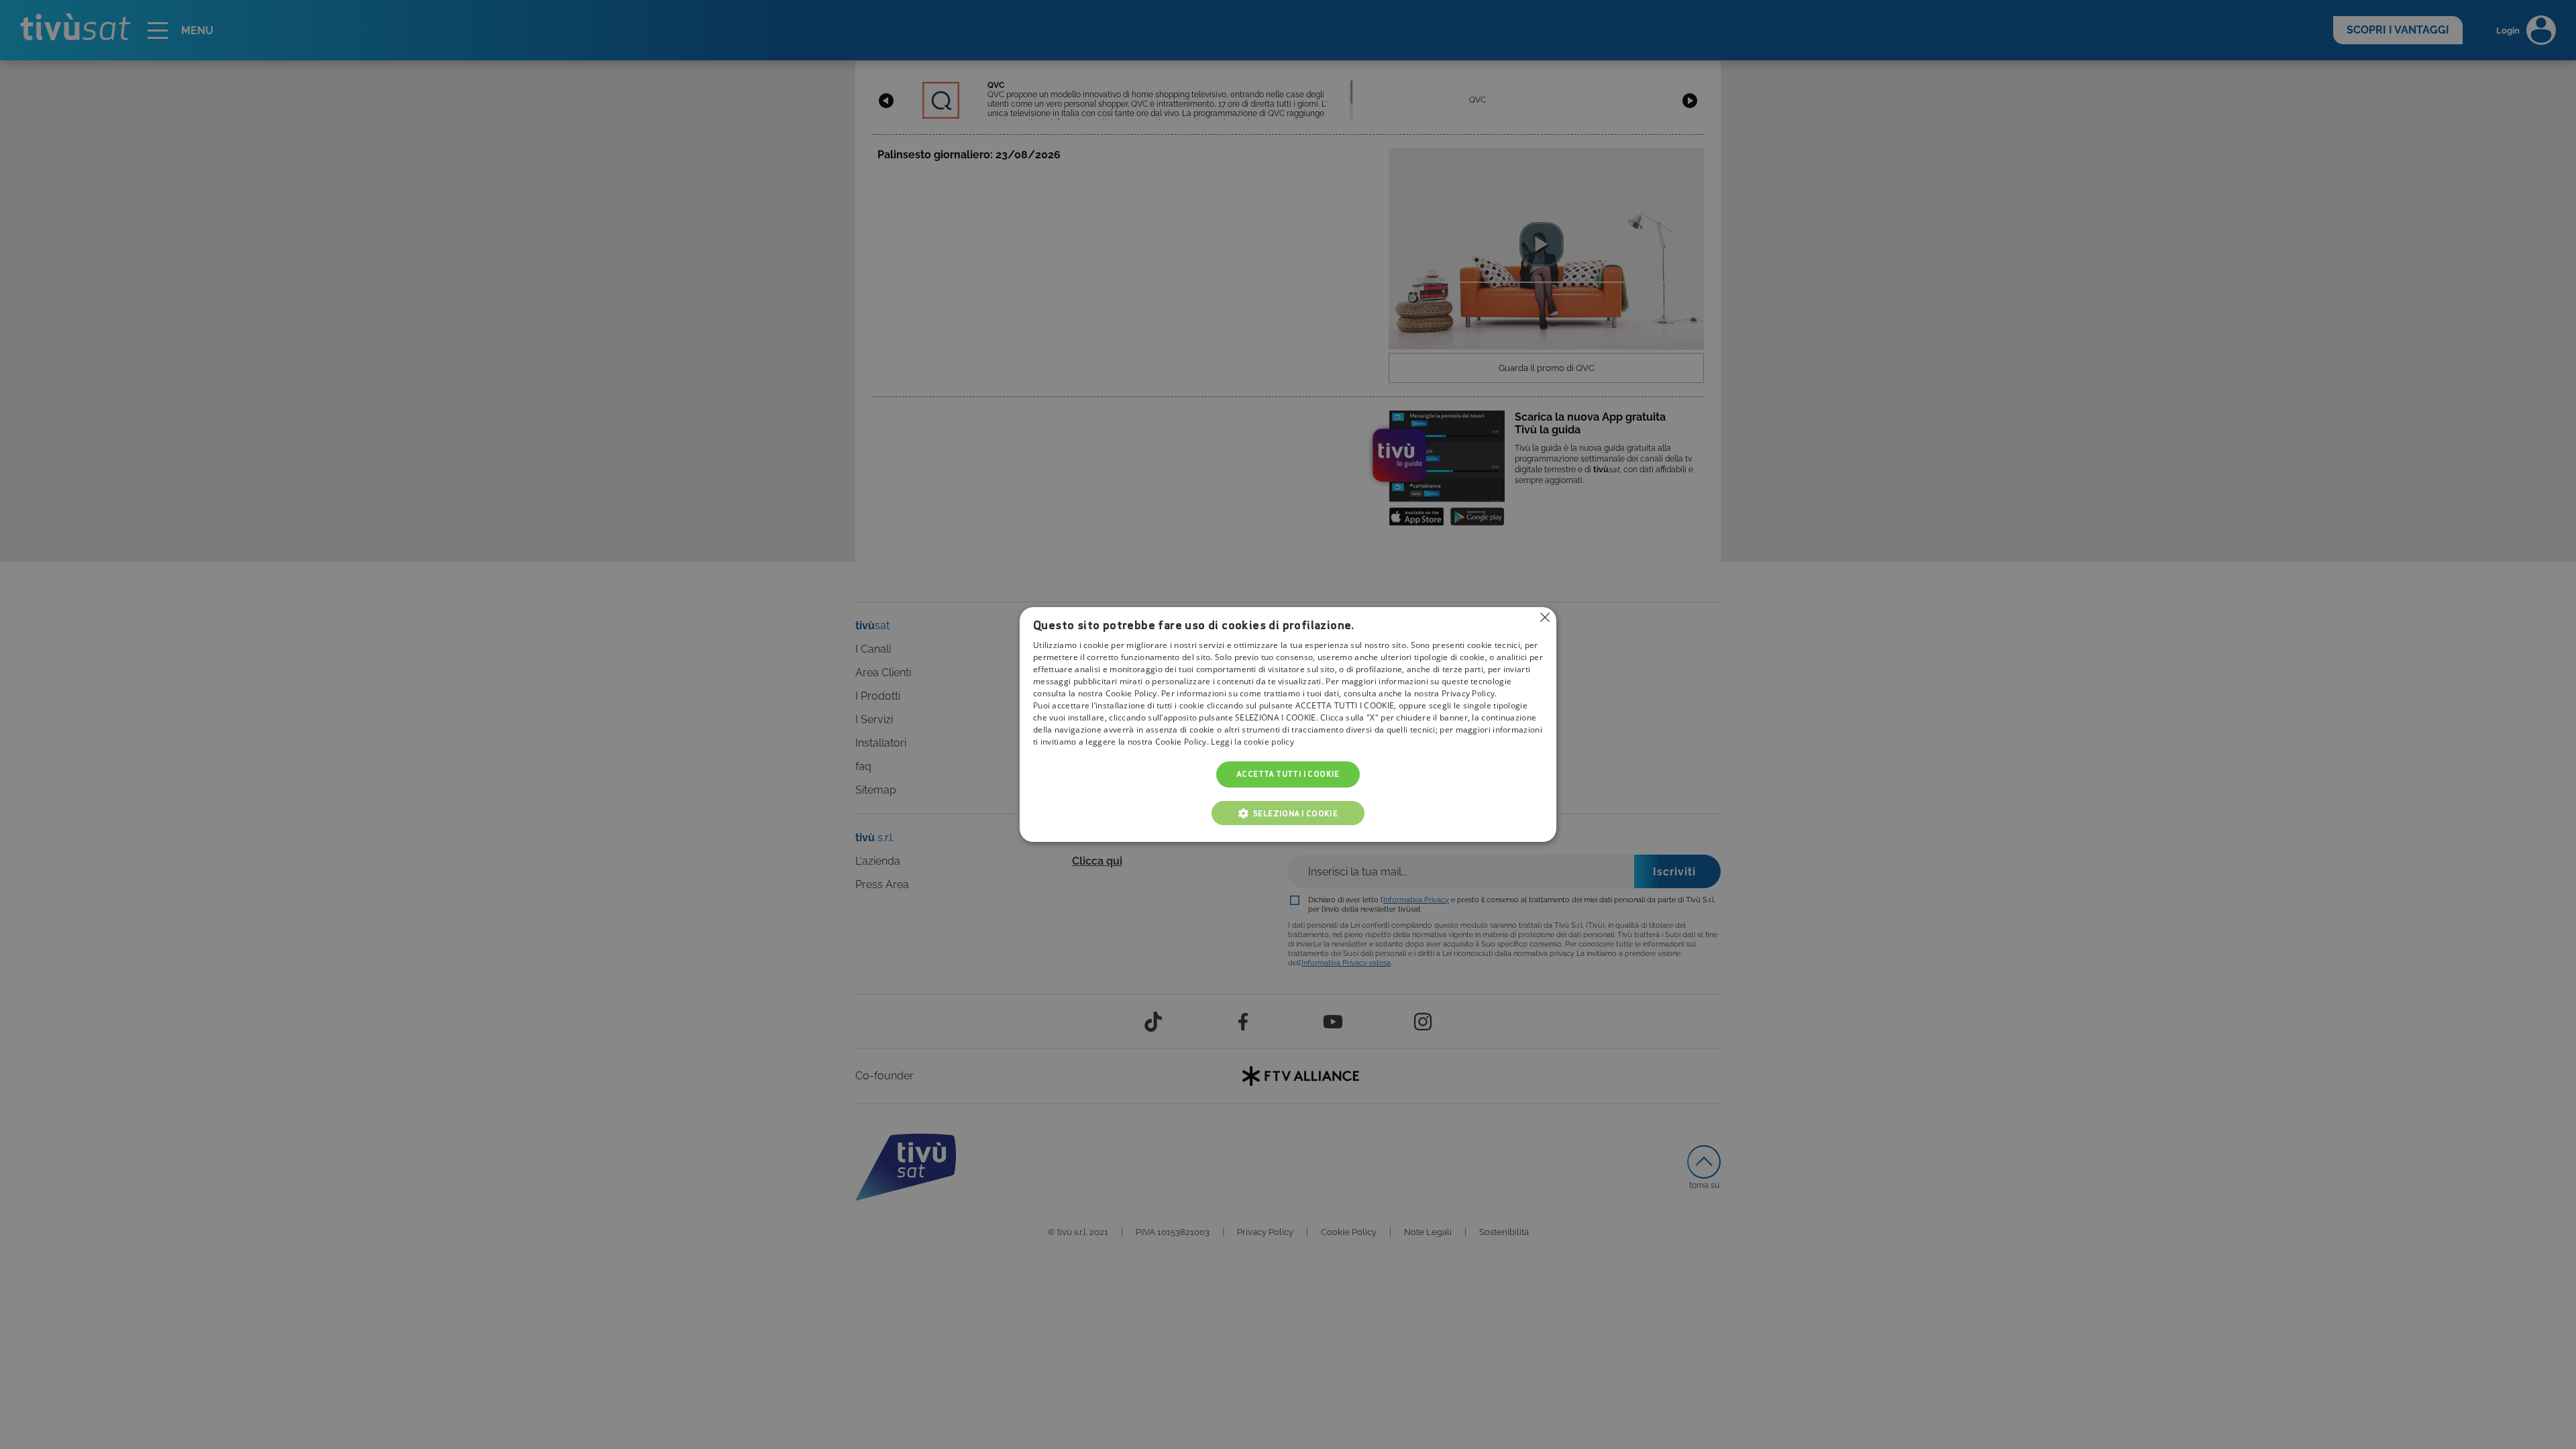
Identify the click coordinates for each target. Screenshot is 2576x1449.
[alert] (1288, 724)
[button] (1288, 813)
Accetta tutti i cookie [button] (1288, 774)
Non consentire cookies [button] (1545, 617)
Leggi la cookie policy (1252, 742)
